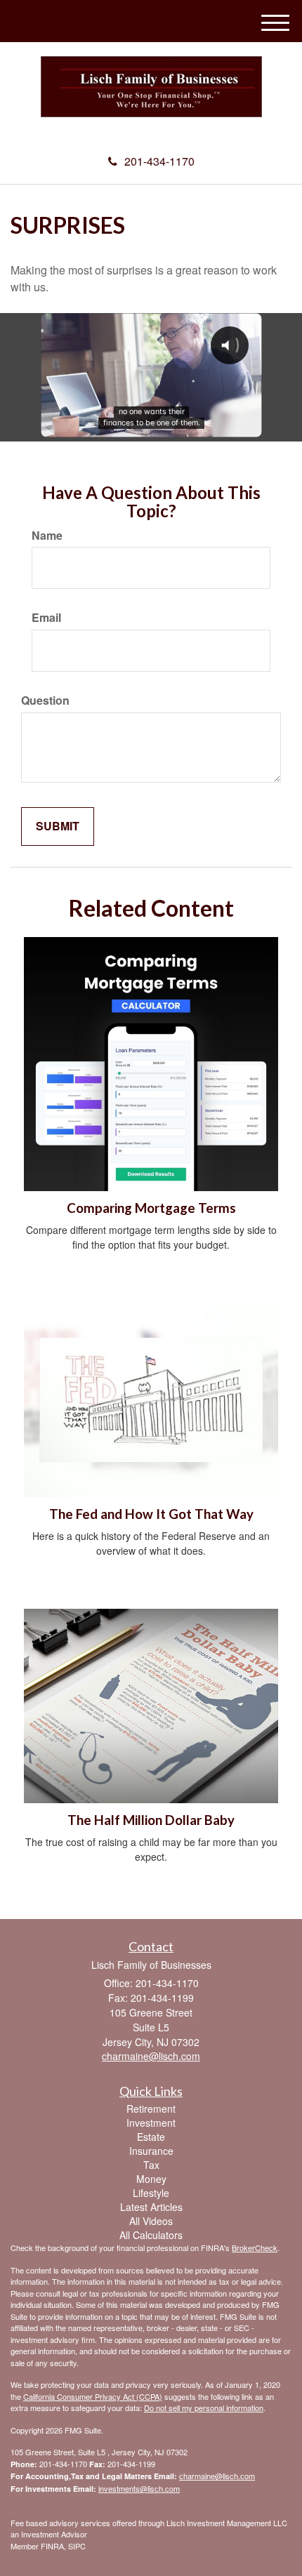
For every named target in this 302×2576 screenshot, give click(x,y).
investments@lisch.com (139, 2488)
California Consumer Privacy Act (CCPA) (93, 2396)
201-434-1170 (159, 161)
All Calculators (151, 2235)
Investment (151, 2123)
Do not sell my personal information (204, 2408)
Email (46, 618)
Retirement (151, 2109)
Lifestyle (151, 2193)
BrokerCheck (255, 2248)
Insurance (151, 2151)
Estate (151, 2137)
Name (47, 536)
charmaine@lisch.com (217, 2476)
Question (45, 701)
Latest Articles (151, 2207)
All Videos (151, 2221)
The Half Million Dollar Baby (151, 1820)
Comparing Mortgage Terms (151, 1208)
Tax (151, 2165)
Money (151, 2179)
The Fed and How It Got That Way (151, 1514)
